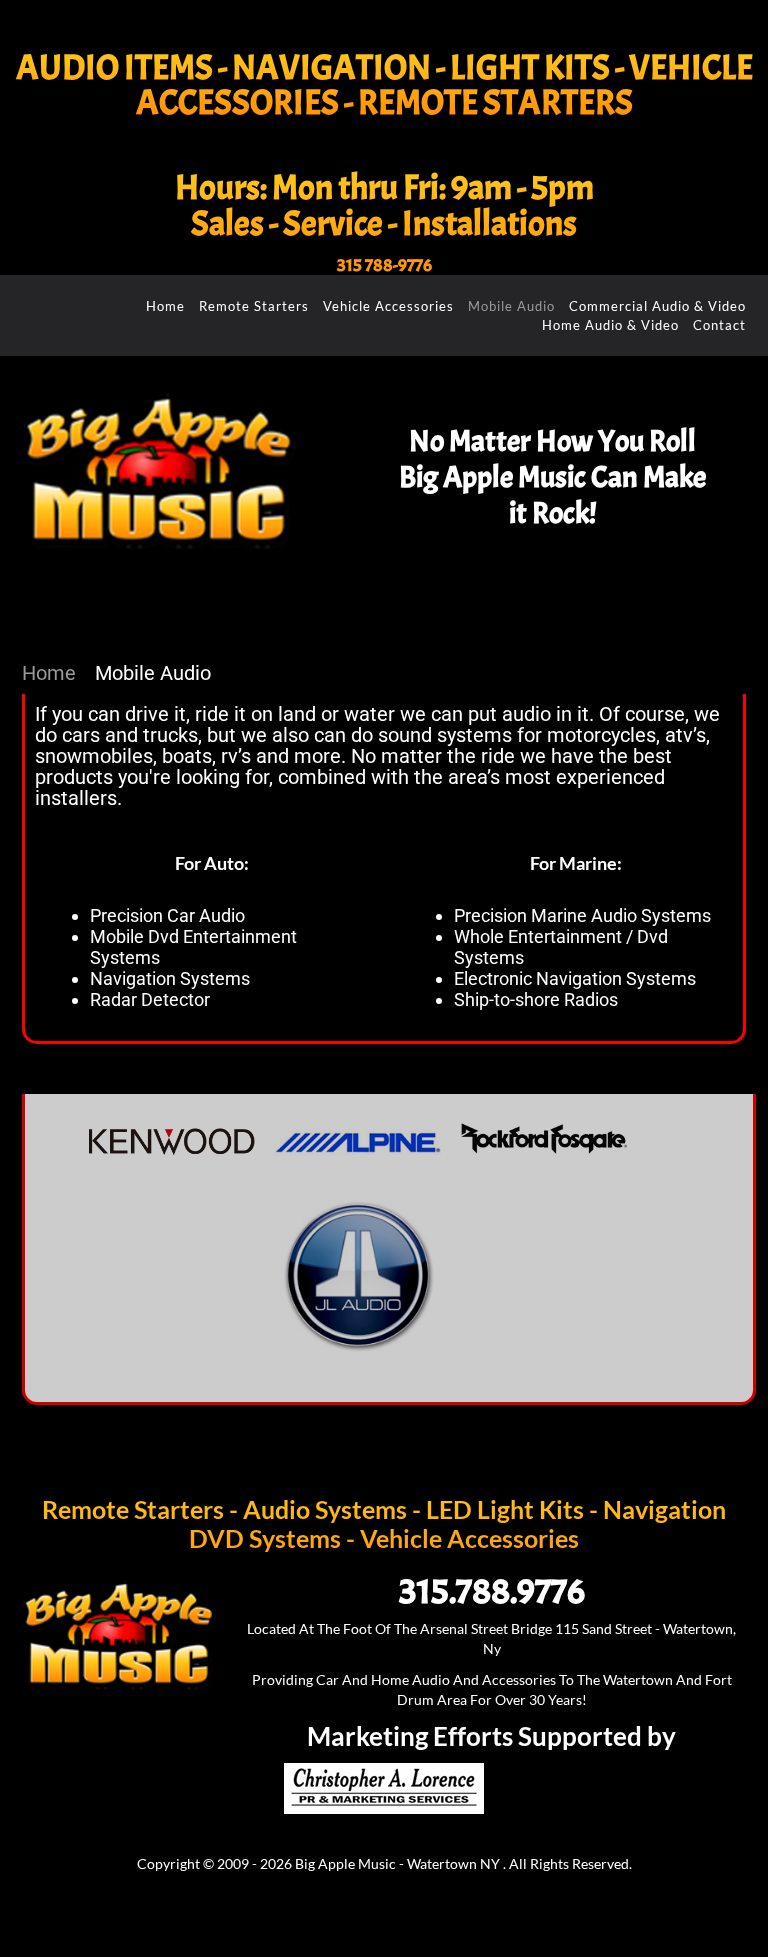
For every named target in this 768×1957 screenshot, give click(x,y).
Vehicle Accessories (388, 306)
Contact (719, 325)
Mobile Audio (511, 306)
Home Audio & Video (610, 325)
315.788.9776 (492, 1591)
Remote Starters (254, 306)
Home (165, 306)
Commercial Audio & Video (657, 306)
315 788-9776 (384, 265)
